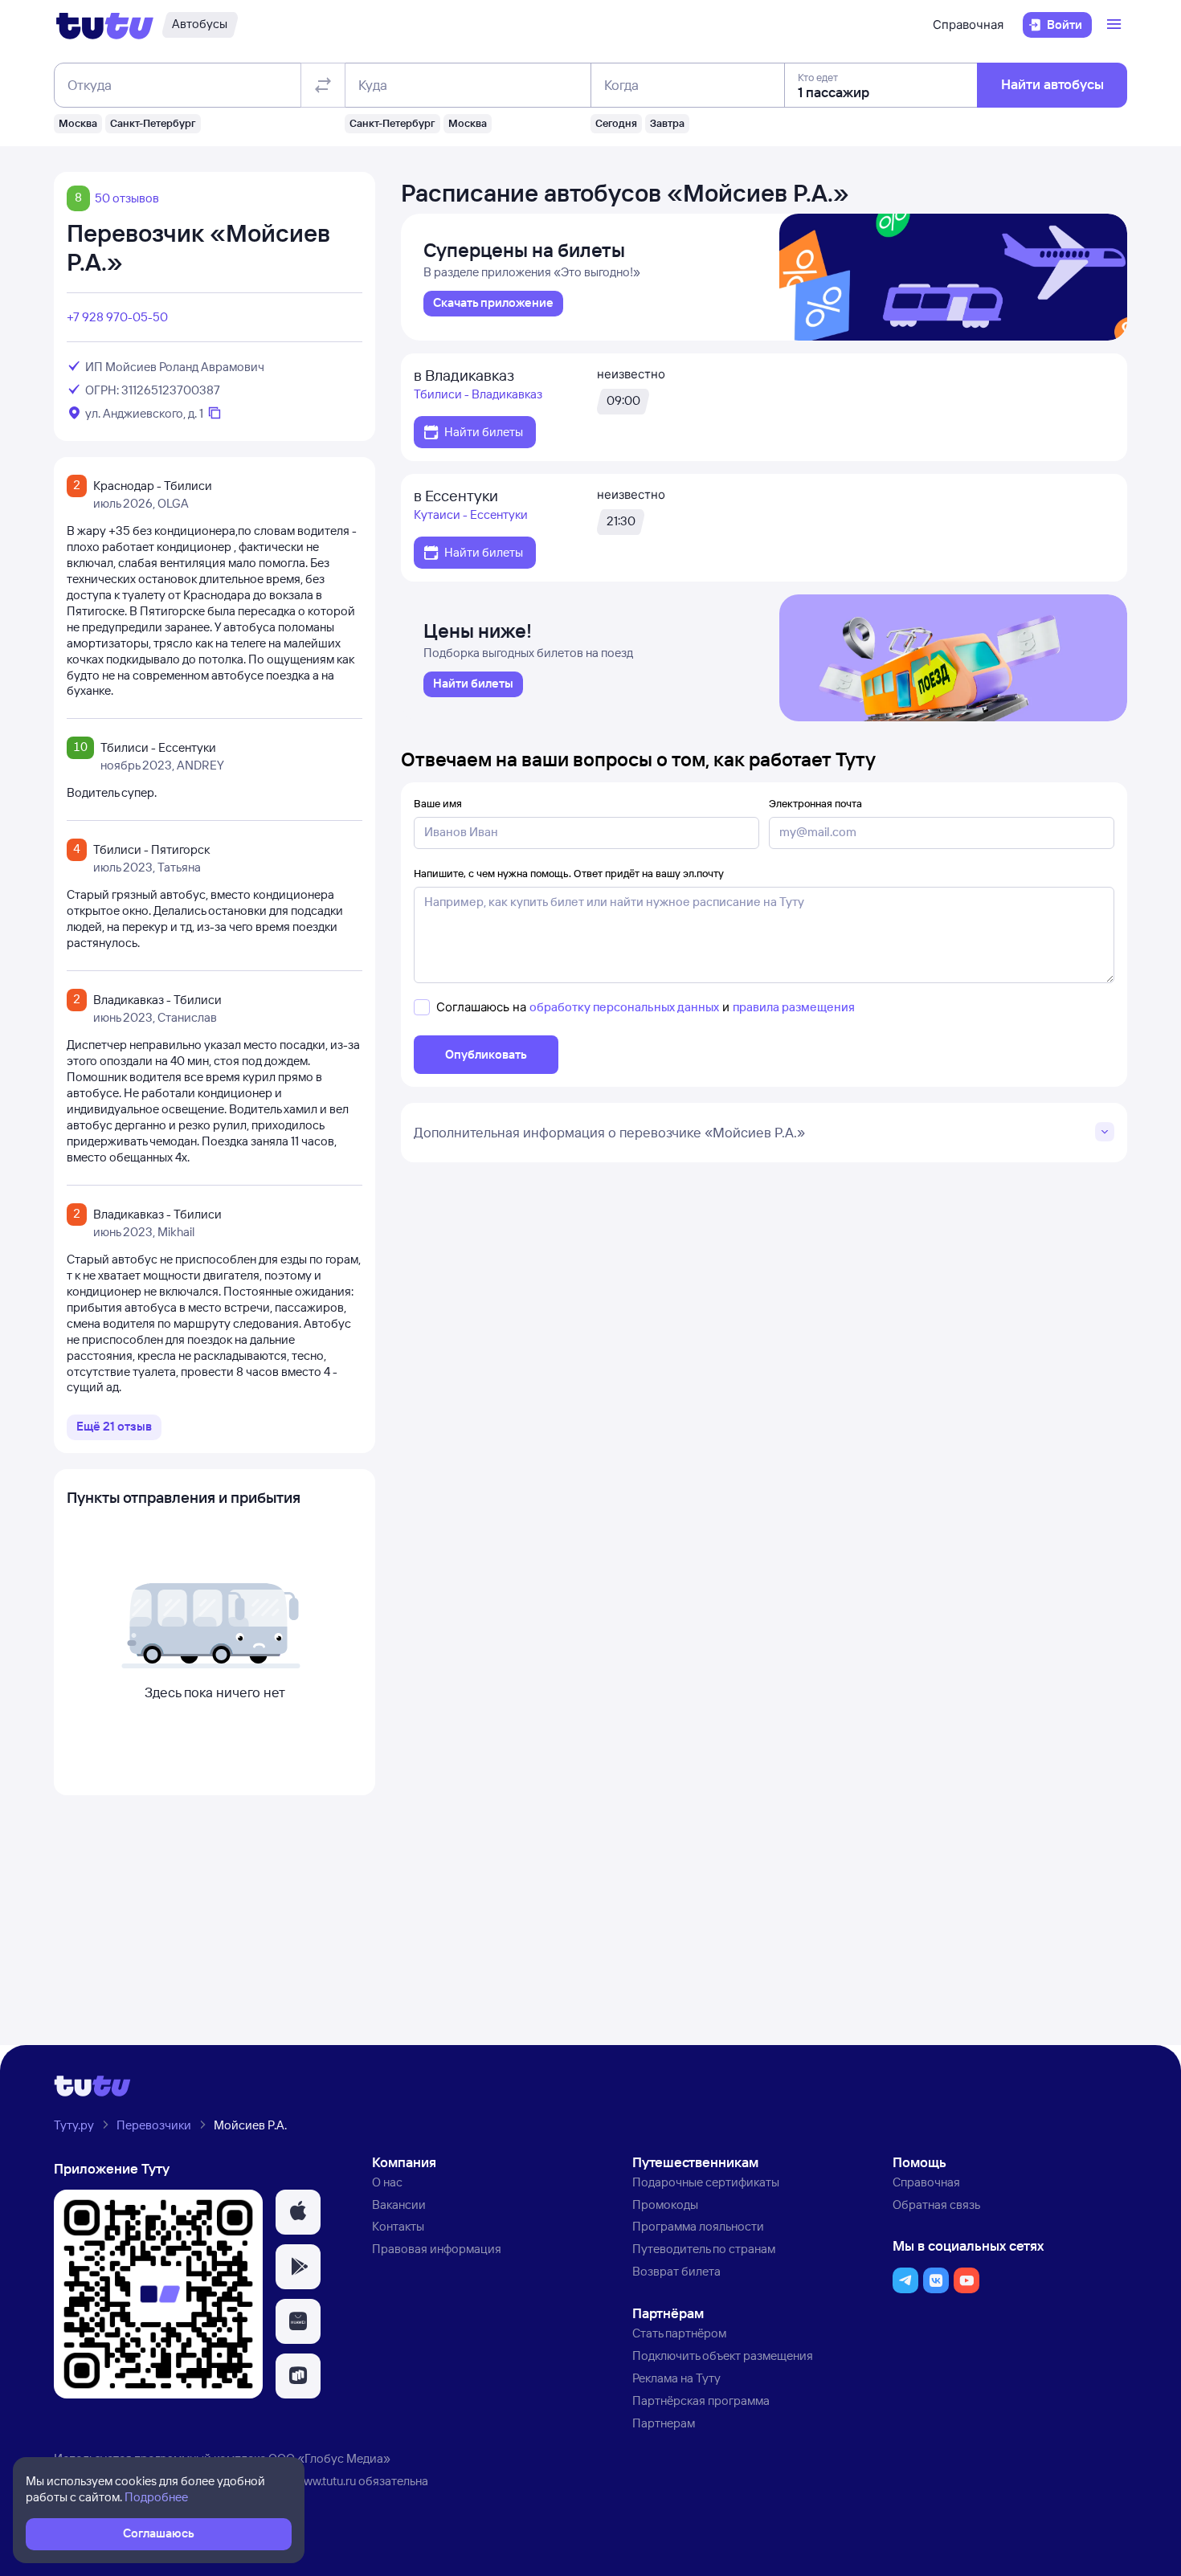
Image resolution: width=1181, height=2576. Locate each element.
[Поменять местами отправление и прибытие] (323, 85)
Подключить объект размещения (723, 2356)
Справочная (968, 24)
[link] (493, 304)
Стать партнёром (679, 2333)
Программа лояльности (698, 2226)
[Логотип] (105, 25)
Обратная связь (936, 2205)
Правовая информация (437, 2249)
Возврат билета (676, 2271)
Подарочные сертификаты (706, 2182)
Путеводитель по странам (704, 2249)
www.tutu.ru (325, 2481)
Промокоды (665, 2205)
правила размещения (794, 1007)
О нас (387, 2182)
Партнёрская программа (701, 2400)
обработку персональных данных (624, 1007)
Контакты (398, 2226)
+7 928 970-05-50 (117, 317)
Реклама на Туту (676, 2378)
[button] (298, 2212)
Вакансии (399, 2205)
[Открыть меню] (1116, 25)
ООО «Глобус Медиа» (329, 2458)
